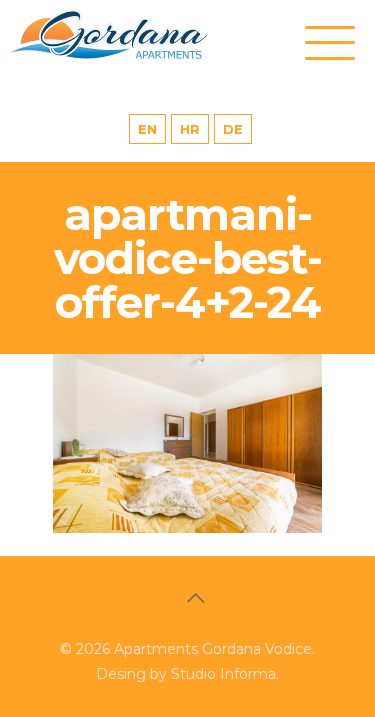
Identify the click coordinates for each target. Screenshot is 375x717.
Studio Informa (223, 674)
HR (190, 129)
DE (233, 129)
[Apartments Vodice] (130, 35)
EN (147, 129)
